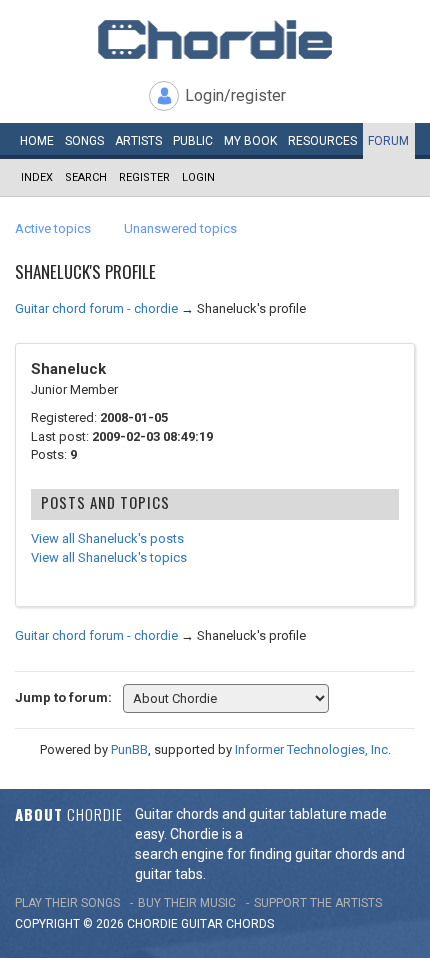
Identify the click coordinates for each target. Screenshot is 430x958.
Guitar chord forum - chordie (96, 308)
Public (193, 141)
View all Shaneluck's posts (107, 538)
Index (37, 177)
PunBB (129, 749)
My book (250, 141)
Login (198, 177)
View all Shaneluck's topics (109, 557)
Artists (138, 141)
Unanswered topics (180, 228)
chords (250, 924)
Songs (84, 141)
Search (86, 177)
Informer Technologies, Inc (311, 749)
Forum (388, 141)
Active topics (53, 228)
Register (144, 177)
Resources (322, 141)
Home (37, 141)
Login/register (235, 95)
